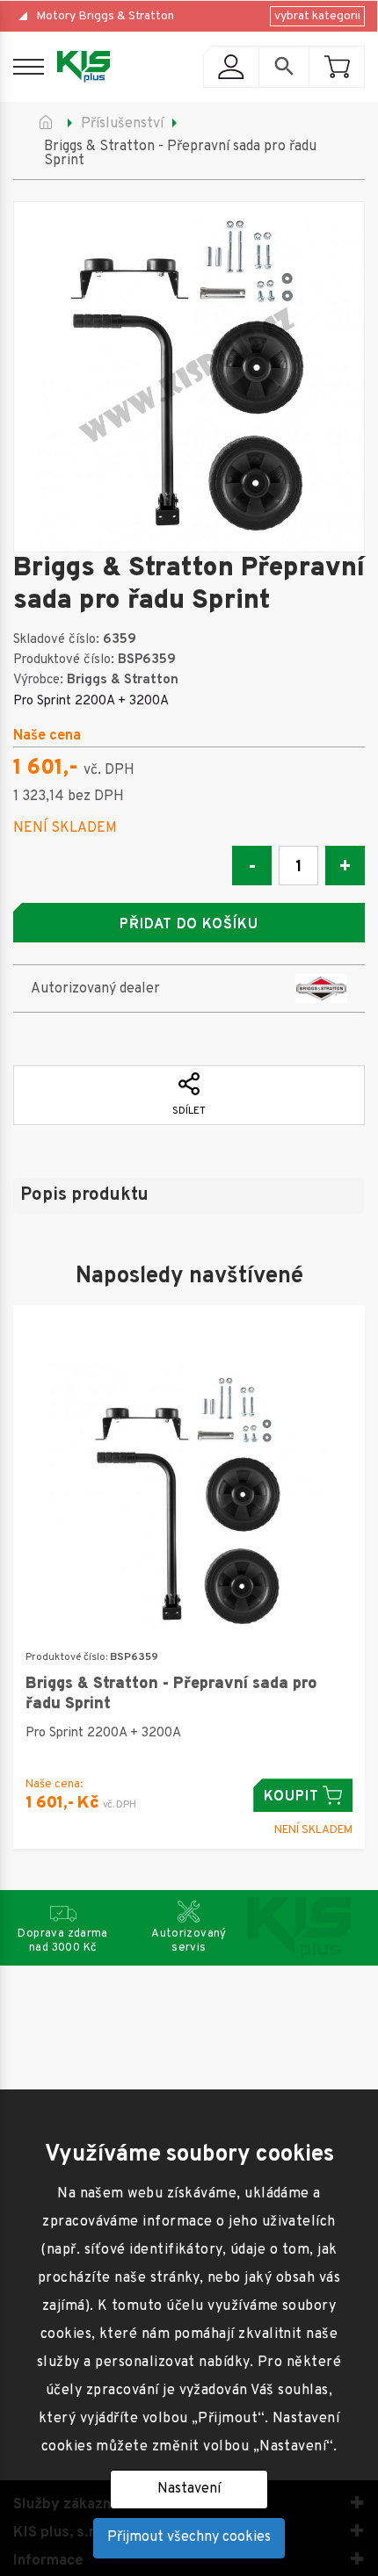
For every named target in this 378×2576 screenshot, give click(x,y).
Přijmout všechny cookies (189, 2537)
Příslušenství (122, 124)
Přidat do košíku (189, 925)
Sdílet (189, 1111)
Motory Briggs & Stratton (105, 16)
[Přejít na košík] (337, 67)
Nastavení (189, 2489)
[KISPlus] (84, 67)
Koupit (291, 1797)
